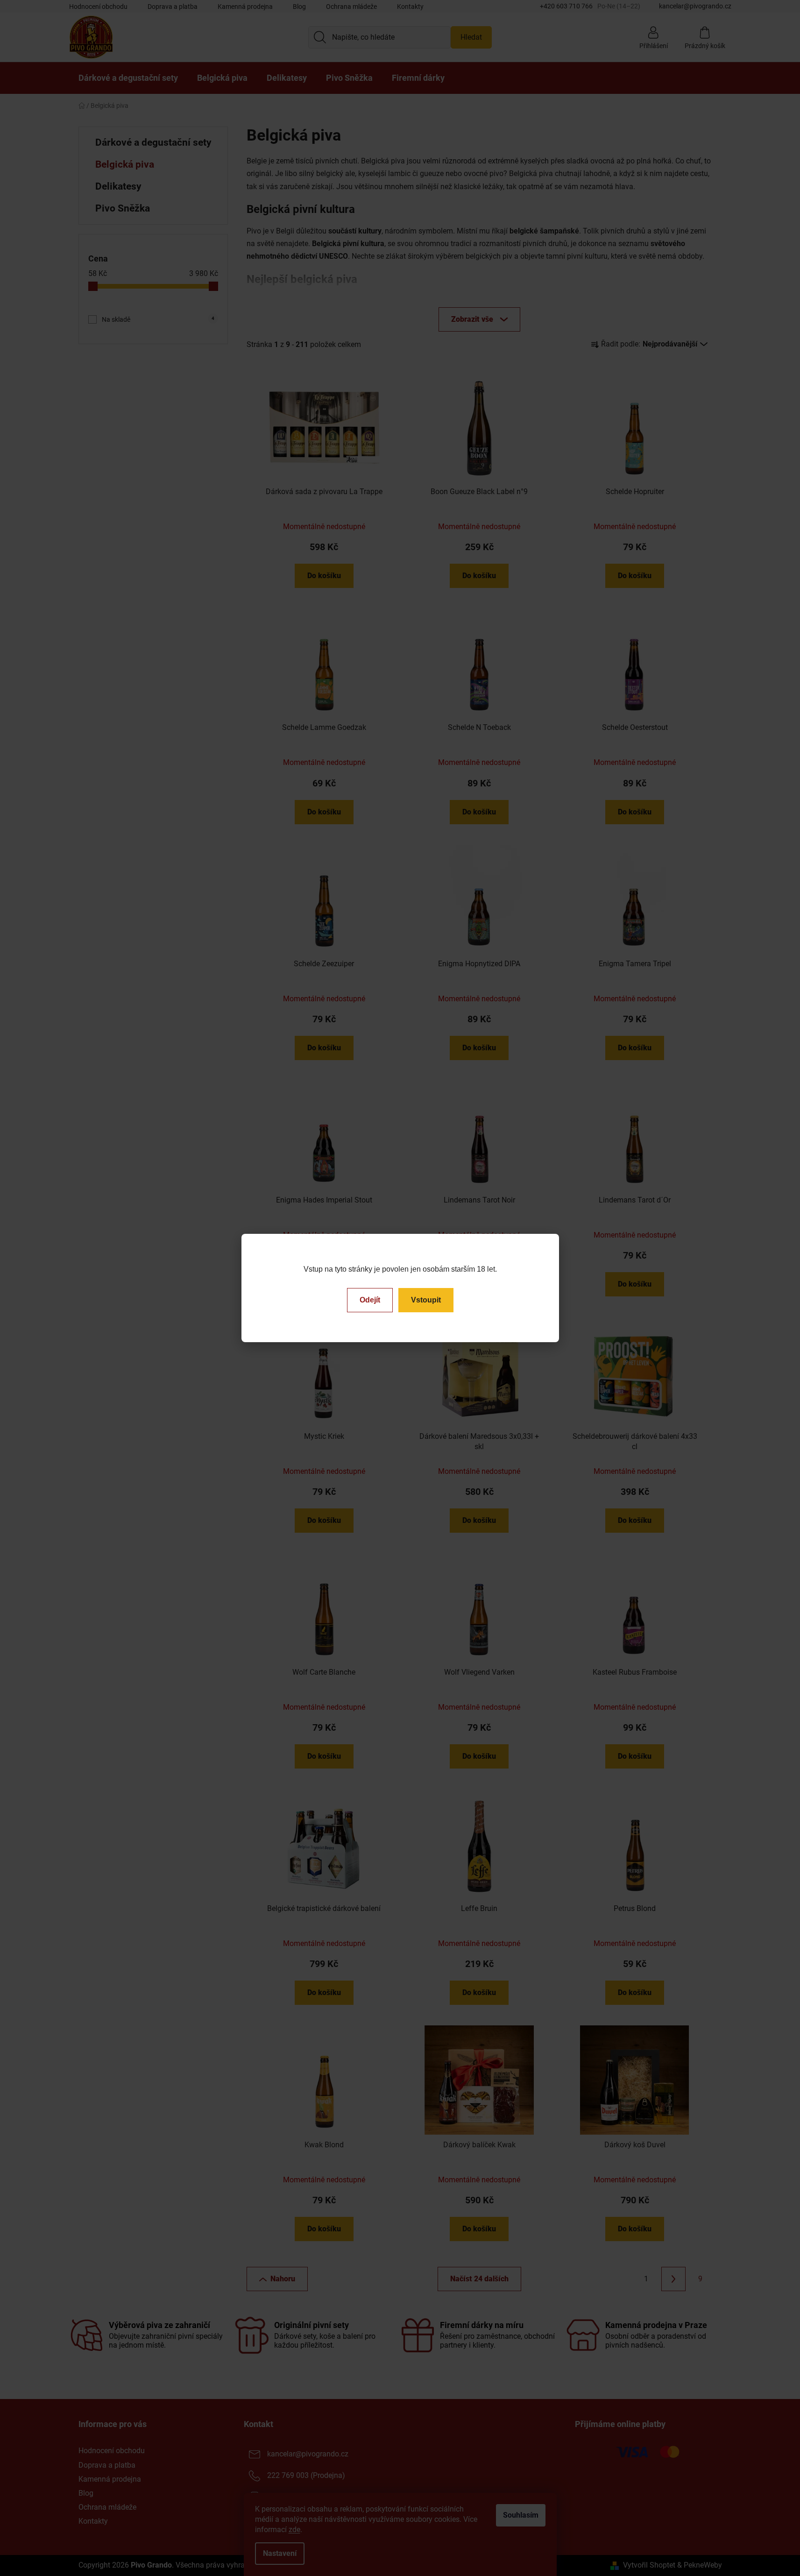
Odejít (370, 1300)
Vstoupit (426, 1300)
